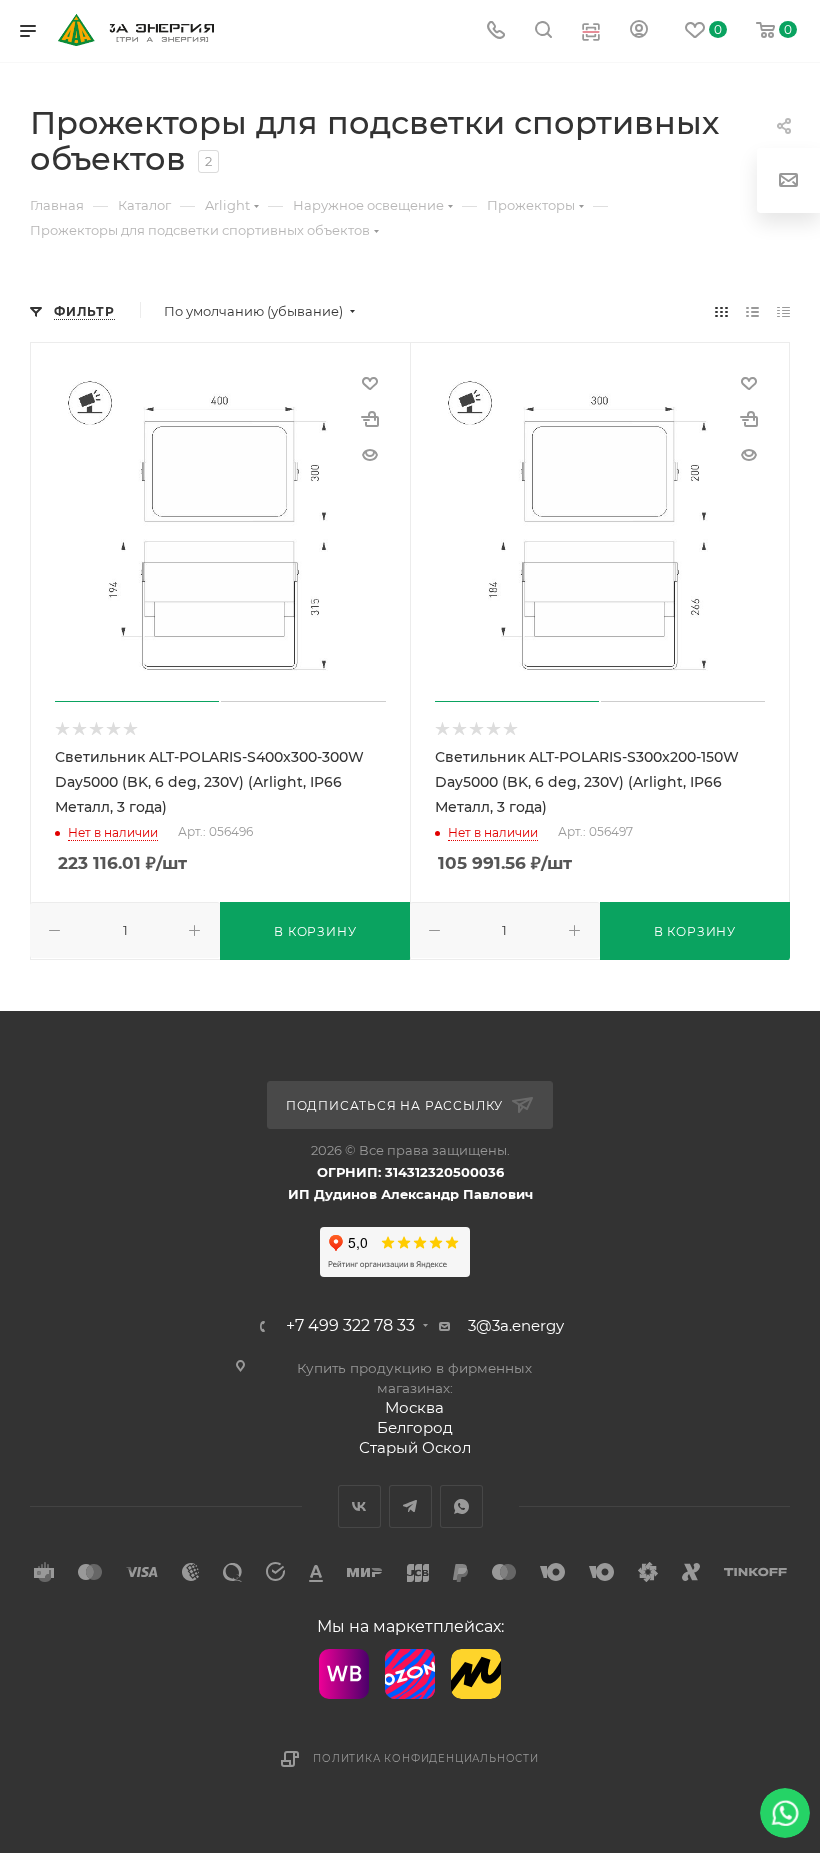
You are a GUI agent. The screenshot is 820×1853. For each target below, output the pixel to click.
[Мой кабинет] (639, 31)
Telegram (410, 1506)
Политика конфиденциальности (426, 1758)
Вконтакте (359, 1506)
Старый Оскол (415, 1447)
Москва (414, 1407)
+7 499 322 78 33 (350, 1326)
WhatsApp (461, 1506)
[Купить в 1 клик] (370, 419)
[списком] (752, 311)
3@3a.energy (516, 1325)
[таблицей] (783, 311)
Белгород (415, 1427)
